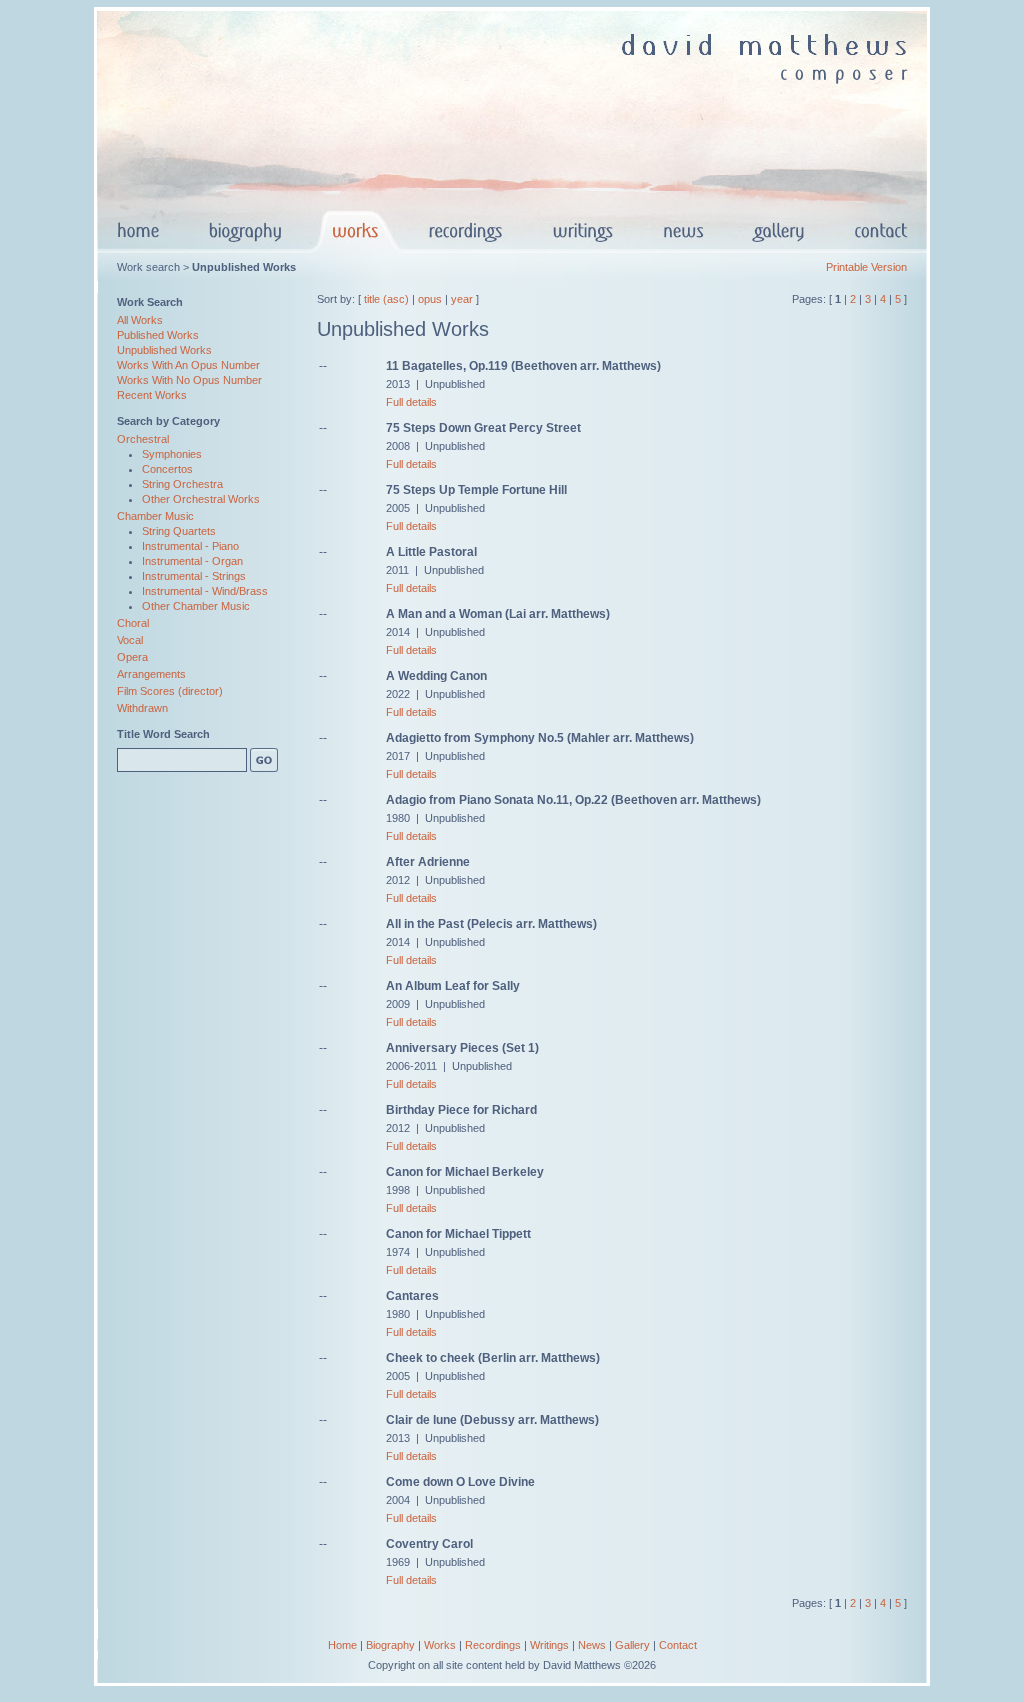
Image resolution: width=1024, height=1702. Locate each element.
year (462, 299)
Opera (132, 657)
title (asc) (386, 299)
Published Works (158, 335)
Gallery (632, 1645)
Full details (411, 402)
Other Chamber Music (196, 606)
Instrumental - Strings (194, 576)
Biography (390, 1645)
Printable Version (866, 267)
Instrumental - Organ (192, 561)
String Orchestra (182, 484)
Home (342, 1645)
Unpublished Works (164, 350)
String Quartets (179, 531)
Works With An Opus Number (188, 365)
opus (430, 299)
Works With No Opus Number (189, 380)
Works (440, 1645)
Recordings (493, 1645)
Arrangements (151, 674)
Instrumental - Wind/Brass (205, 591)
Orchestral (143, 439)
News (592, 1645)
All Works (140, 320)
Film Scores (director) (170, 691)
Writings (549, 1645)
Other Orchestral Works (201, 499)
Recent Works (152, 395)
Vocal (130, 640)
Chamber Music (155, 516)
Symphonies (172, 454)
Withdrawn (142, 708)
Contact (678, 1645)
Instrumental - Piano (190, 546)
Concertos (167, 469)
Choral (133, 623)
